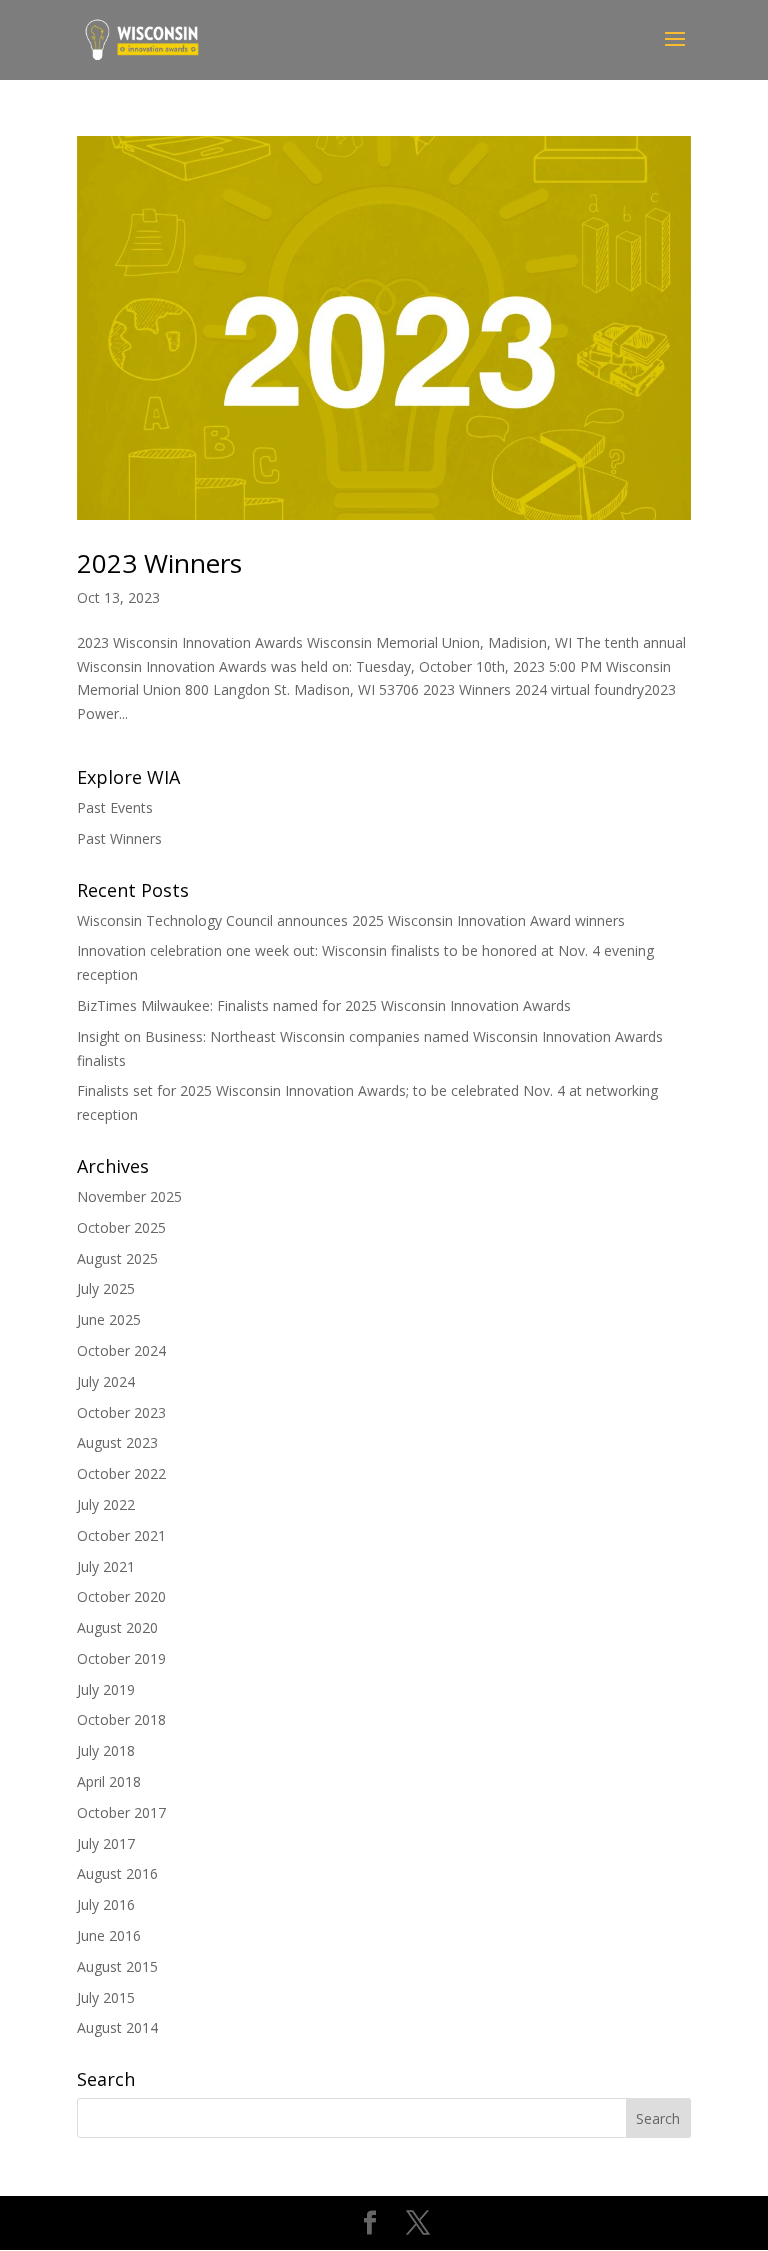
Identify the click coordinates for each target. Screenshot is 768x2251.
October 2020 (121, 1596)
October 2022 (121, 1473)
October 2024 (121, 1350)
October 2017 (121, 1812)
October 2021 (121, 1535)
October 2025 (121, 1227)
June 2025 (109, 1319)
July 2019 (106, 1689)
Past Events (115, 807)
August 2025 (117, 1258)
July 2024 (106, 1381)
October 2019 (121, 1658)
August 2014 (117, 2027)
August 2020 (117, 1627)
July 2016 (106, 1904)
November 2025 (129, 1196)
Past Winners (119, 838)
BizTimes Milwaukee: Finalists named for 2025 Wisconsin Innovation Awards (324, 1005)
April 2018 (109, 1781)
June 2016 (109, 1935)
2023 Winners (159, 563)
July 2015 (106, 1997)
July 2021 (106, 1566)
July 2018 (106, 1750)
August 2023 (117, 1442)
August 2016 (117, 1873)
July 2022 (106, 1504)
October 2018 (121, 1719)
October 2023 (121, 1412)
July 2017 (106, 1843)
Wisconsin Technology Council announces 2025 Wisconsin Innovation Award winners (351, 920)
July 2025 (106, 1288)
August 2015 (117, 1966)
